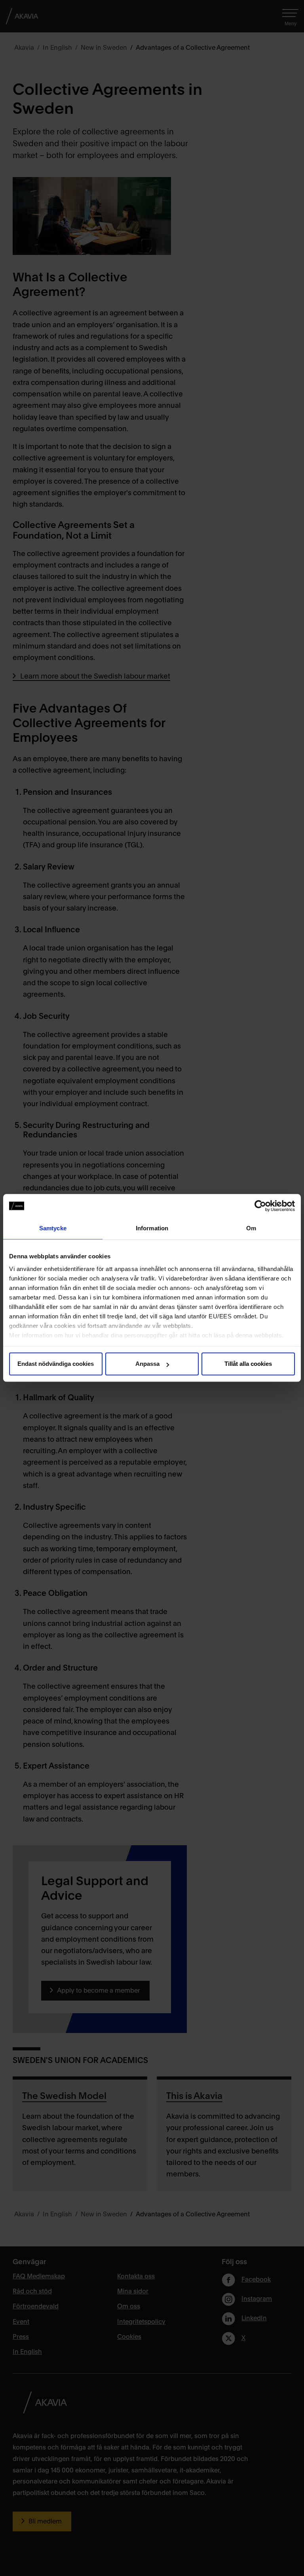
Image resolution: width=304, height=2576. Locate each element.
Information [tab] (152, 1228)
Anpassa (147, 1364)
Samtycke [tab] (53, 1228)
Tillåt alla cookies (248, 1364)
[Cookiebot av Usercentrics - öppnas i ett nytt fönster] (260, 1206)
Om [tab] (251, 1228)
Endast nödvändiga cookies (56, 1364)
